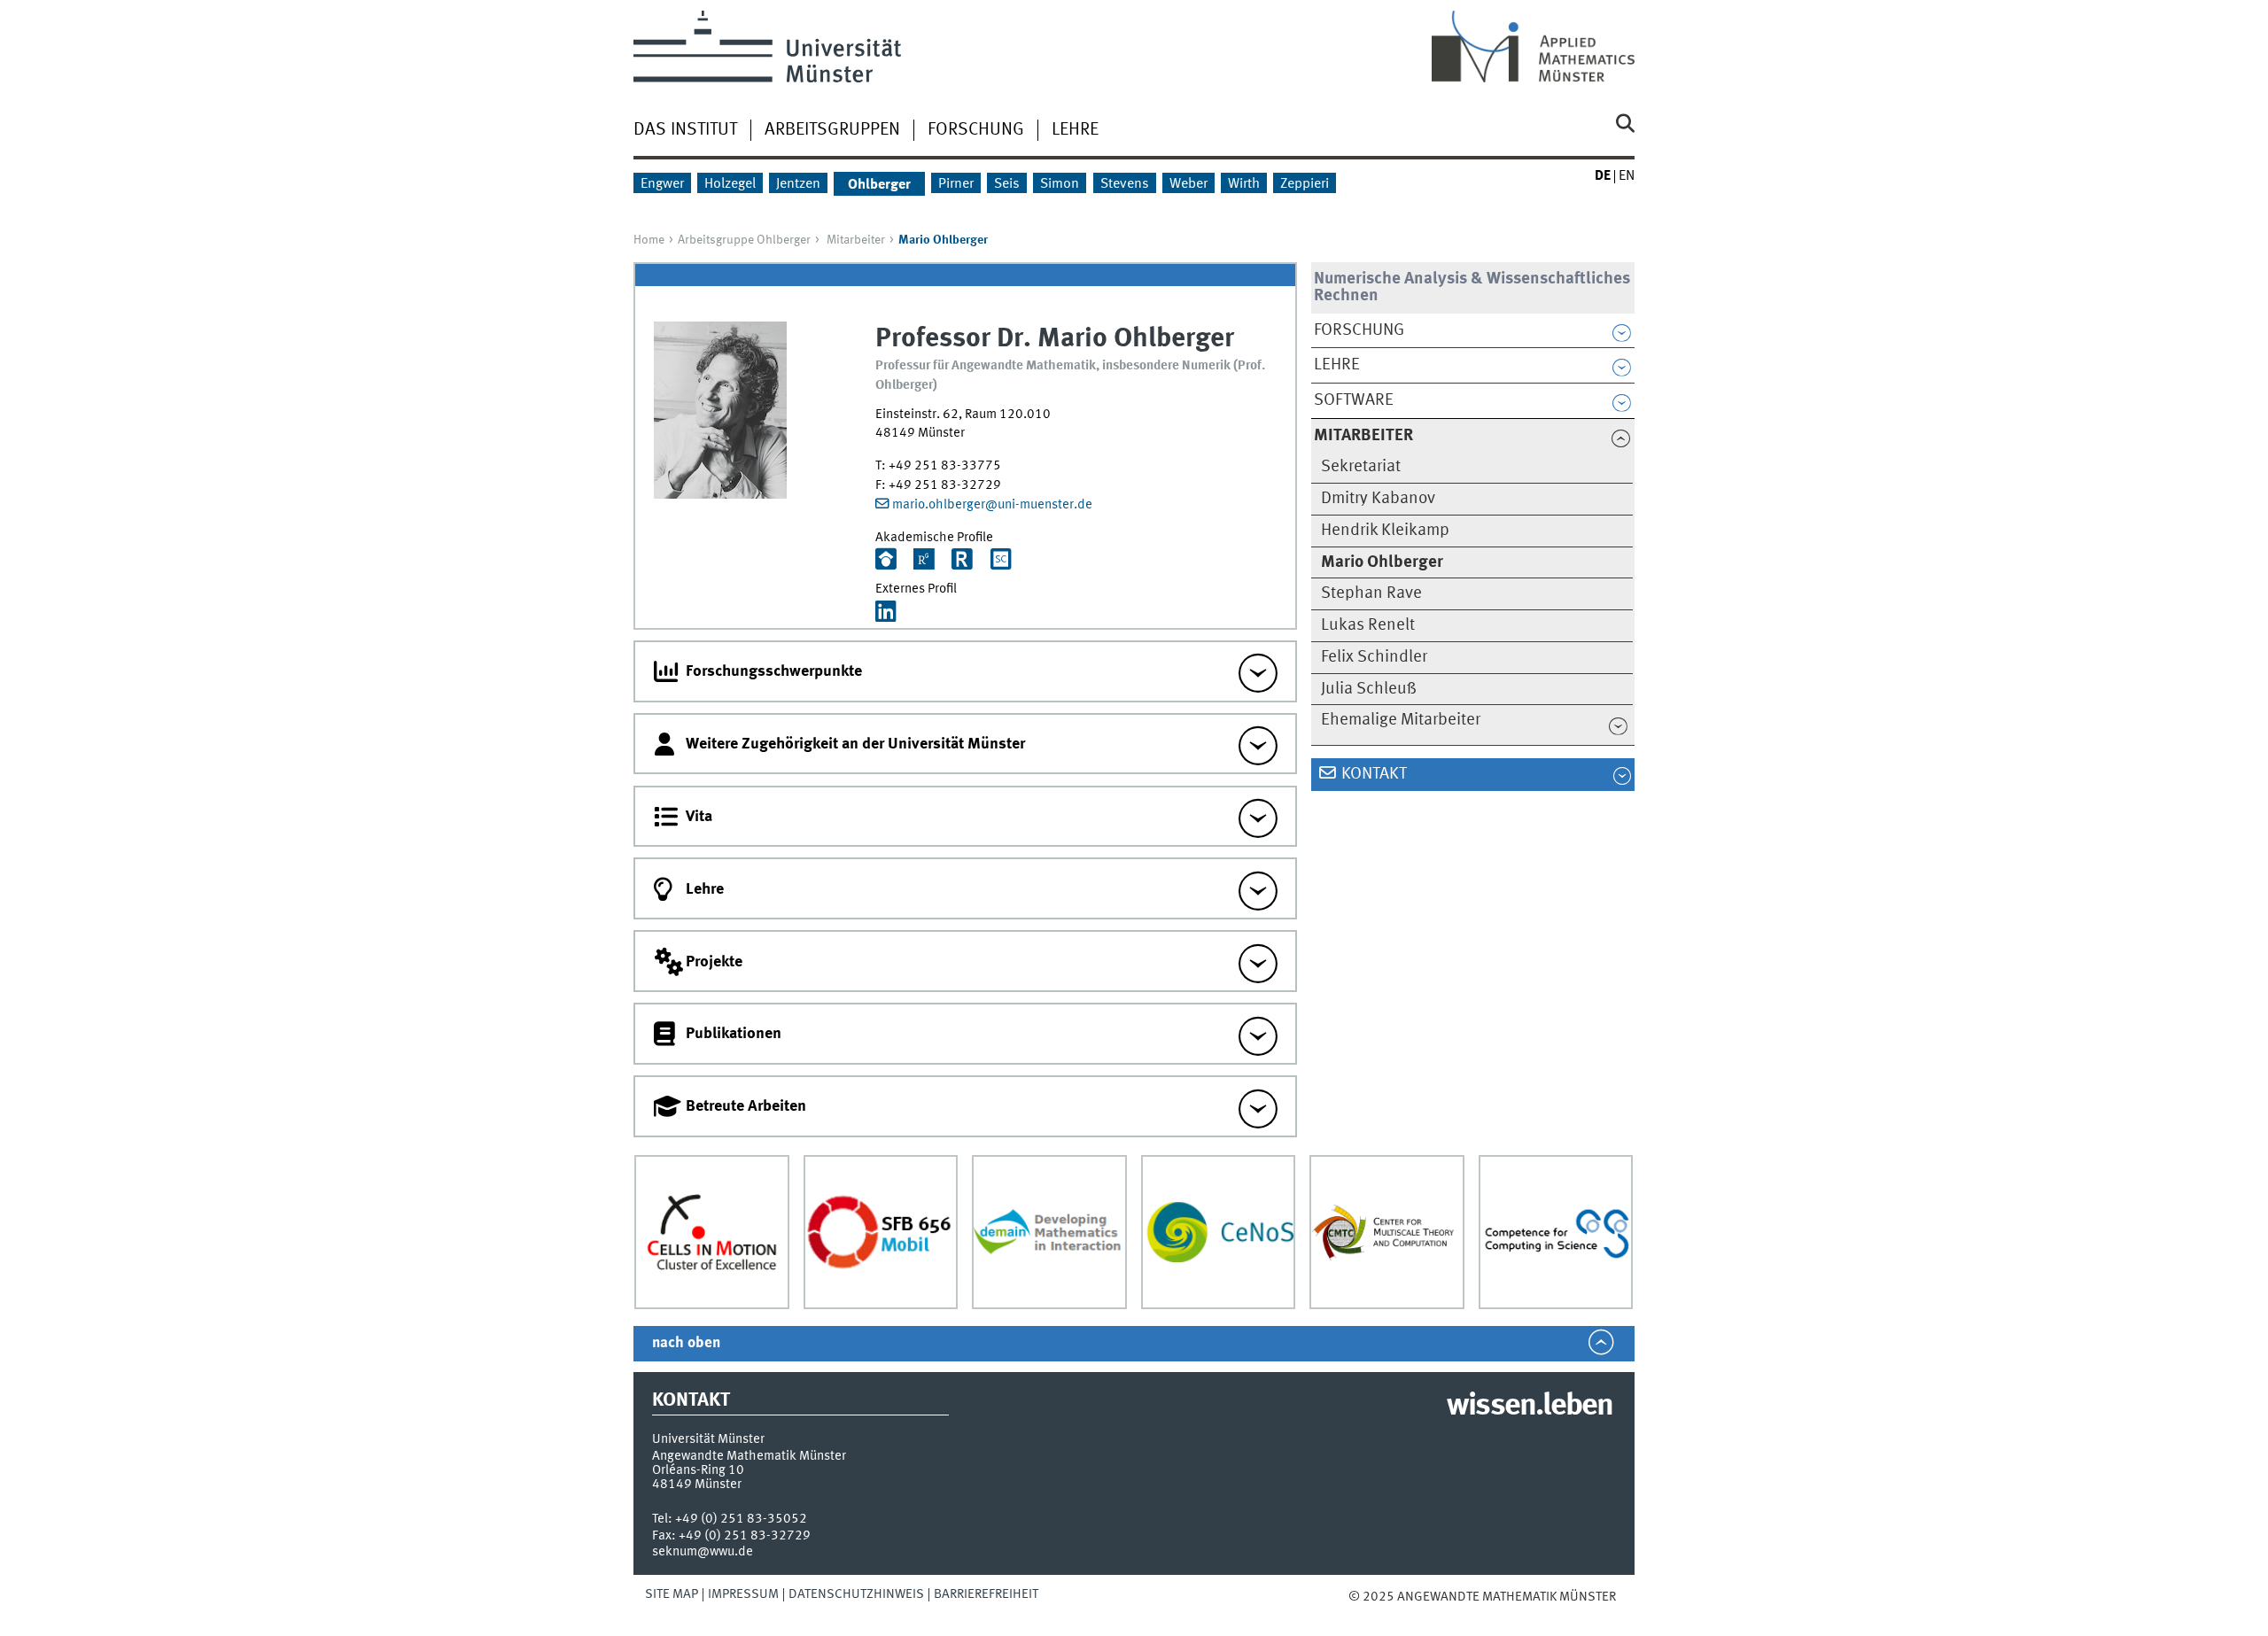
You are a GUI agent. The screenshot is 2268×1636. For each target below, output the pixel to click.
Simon (1060, 184)
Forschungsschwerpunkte (774, 671)
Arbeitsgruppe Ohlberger (744, 240)
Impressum (743, 1594)
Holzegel (730, 184)
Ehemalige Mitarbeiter (1401, 720)
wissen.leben (1530, 1407)
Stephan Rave (1371, 593)
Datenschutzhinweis (856, 1594)
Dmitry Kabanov (1378, 499)
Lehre (1075, 130)
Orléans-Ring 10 (698, 1470)
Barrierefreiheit (986, 1594)
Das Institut (685, 130)
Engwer (662, 184)
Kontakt (1374, 774)
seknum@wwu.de (703, 1552)
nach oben (686, 1343)
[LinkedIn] (886, 613)
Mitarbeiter (856, 240)
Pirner (956, 184)
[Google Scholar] (886, 561)
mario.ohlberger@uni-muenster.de (992, 505)
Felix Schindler (1374, 657)
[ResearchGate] (924, 561)
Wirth (1244, 184)
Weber (1188, 184)
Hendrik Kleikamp (1385, 531)
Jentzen (798, 184)
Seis (1007, 184)
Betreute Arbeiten (746, 1106)
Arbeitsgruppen (832, 130)
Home (649, 240)
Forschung (976, 130)
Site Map (672, 1594)
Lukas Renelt (1368, 625)
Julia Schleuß (1369, 689)
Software (1354, 400)
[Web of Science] (962, 561)
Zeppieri (1305, 184)
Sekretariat (1361, 467)
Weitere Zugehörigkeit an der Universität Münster (855, 744)
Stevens (1125, 184)
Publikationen (734, 1034)
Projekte (714, 962)
